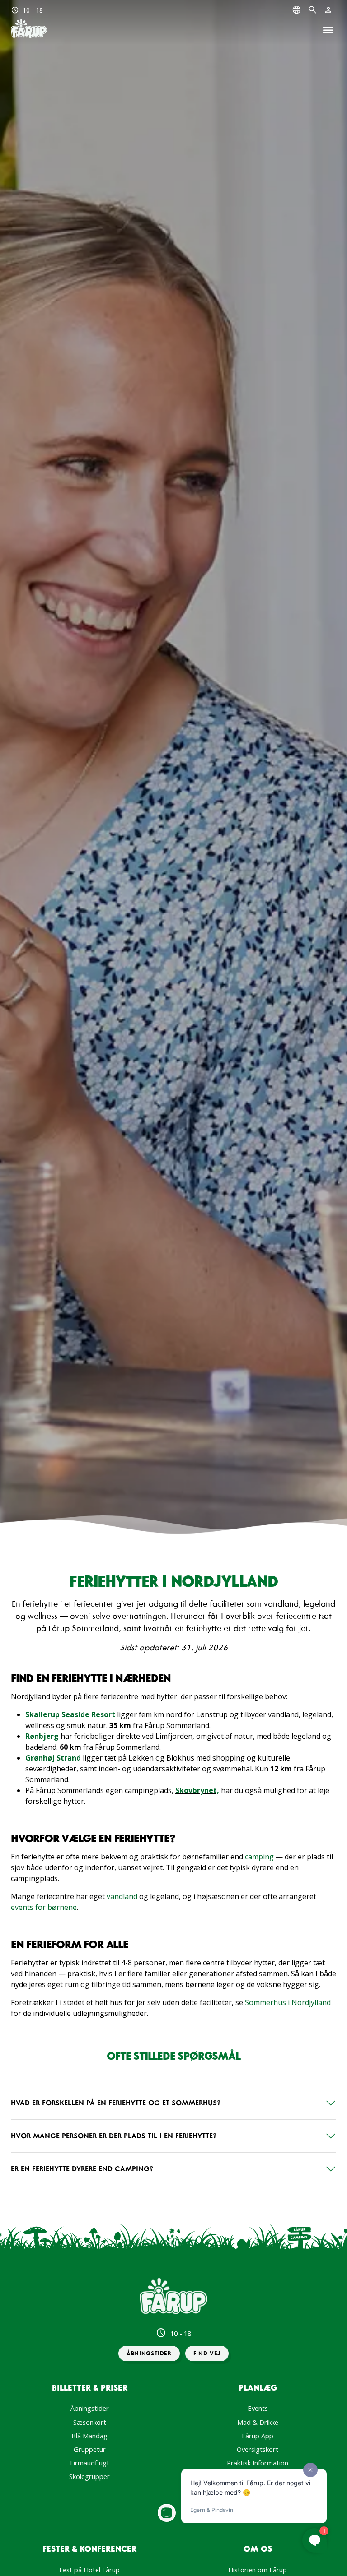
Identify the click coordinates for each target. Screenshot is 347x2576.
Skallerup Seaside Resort (70, 1714)
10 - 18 (27, 10)
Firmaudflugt (90, 2463)
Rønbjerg (42, 1736)
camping (259, 1857)
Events (258, 2408)
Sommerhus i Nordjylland (288, 2002)
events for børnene (44, 1907)
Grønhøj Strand (53, 1758)
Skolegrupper (89, 2476)
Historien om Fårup (258, 2570)
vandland (122, 1896)
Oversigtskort (258, 2449)
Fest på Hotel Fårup (89, 2570)
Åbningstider (90, 2408)
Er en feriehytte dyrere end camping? (82, 2168)
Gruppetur (90, 2449)
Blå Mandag (89, 2436)
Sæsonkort (90, 2422)
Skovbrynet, (197, 1790)
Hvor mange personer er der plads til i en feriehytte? (114, 2136)
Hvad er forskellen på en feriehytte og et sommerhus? (116, 2103)
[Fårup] (29, 29)
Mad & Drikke (258, 2422)
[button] (149, 2354)
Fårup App (258, 2436)
